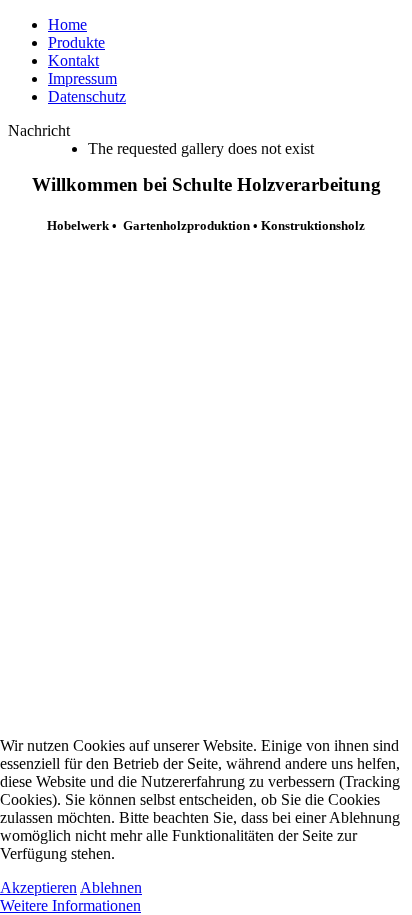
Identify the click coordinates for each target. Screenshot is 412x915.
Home (67, 24)
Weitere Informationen (70, 905)
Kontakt (73, 60)
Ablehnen (111, 887)
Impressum (82, 78)
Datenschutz (87, 96)
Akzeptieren (38, 887)
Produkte (76, 42)
